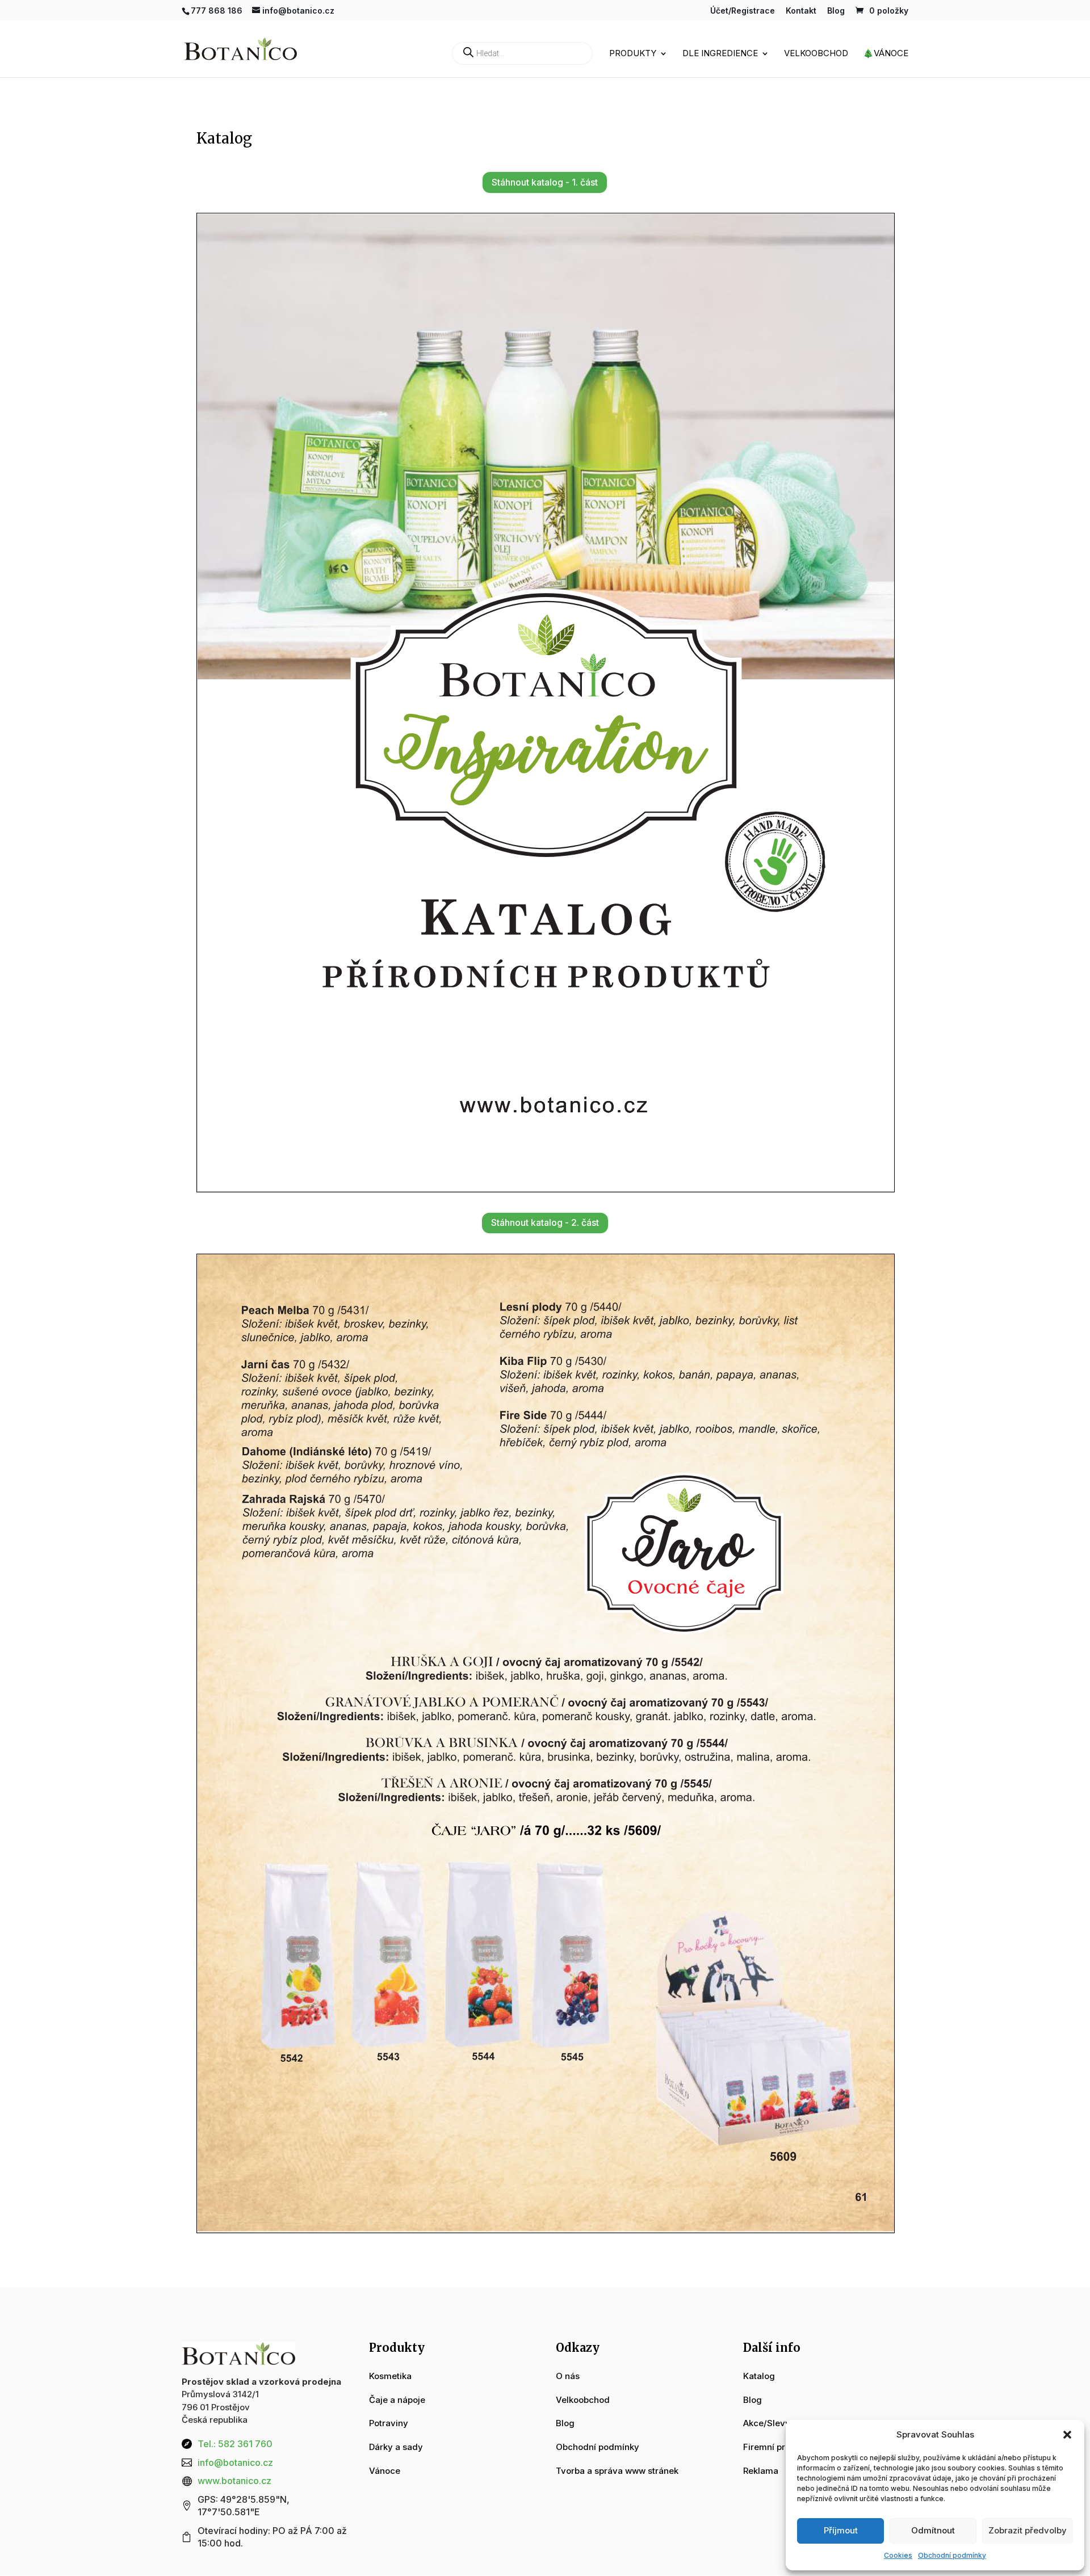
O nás (568, 2376)
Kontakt (801, 11)
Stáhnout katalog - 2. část (545, 1222)
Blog (836, 11)
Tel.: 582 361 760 (235, 2444)
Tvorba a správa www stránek (617, 2471)
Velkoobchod (816, 54)
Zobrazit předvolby (1028, 2530)
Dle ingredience (720, 54)
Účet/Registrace (743, 11)
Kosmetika (390, 2376)
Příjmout (841, 2530)
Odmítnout (933, 2530)
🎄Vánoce (886, 54)
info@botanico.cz (235, 2462)
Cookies (898, 2555)
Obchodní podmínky (952, 2555)
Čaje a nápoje (397, 2400)
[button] (1067, 2435)
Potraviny (389, 2423)
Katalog (759, 2376)
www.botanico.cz (234, 2481)
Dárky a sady (396, 2447)
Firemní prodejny (778, 2447)
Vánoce (385, 2471)
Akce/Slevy (767, 2423)
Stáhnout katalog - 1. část (545, 182)
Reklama (761, 2471)
